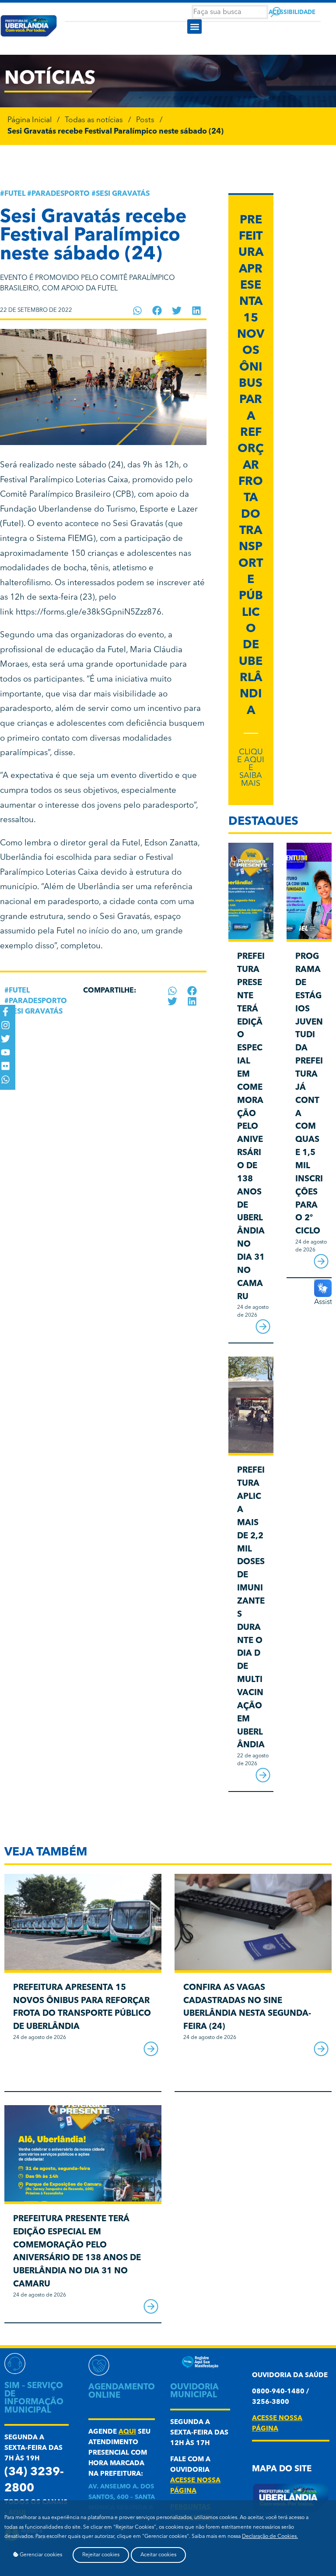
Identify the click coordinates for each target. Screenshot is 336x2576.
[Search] (276, 12)
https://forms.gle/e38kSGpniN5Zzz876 (89, 613)
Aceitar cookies (158, 2555)
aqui (127, 2432)
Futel (15, 194)
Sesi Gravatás (123, 194)
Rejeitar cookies (101, 2555)
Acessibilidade (292, 12)
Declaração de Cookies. (270, 2537)
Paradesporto (61, 194)
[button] (194, 27)
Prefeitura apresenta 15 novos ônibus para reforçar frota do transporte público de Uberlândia (251, 466)
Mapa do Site (282, 2469)
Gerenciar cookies (40, 2555)
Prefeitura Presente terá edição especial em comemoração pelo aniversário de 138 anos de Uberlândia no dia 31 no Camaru (251, 1127)
